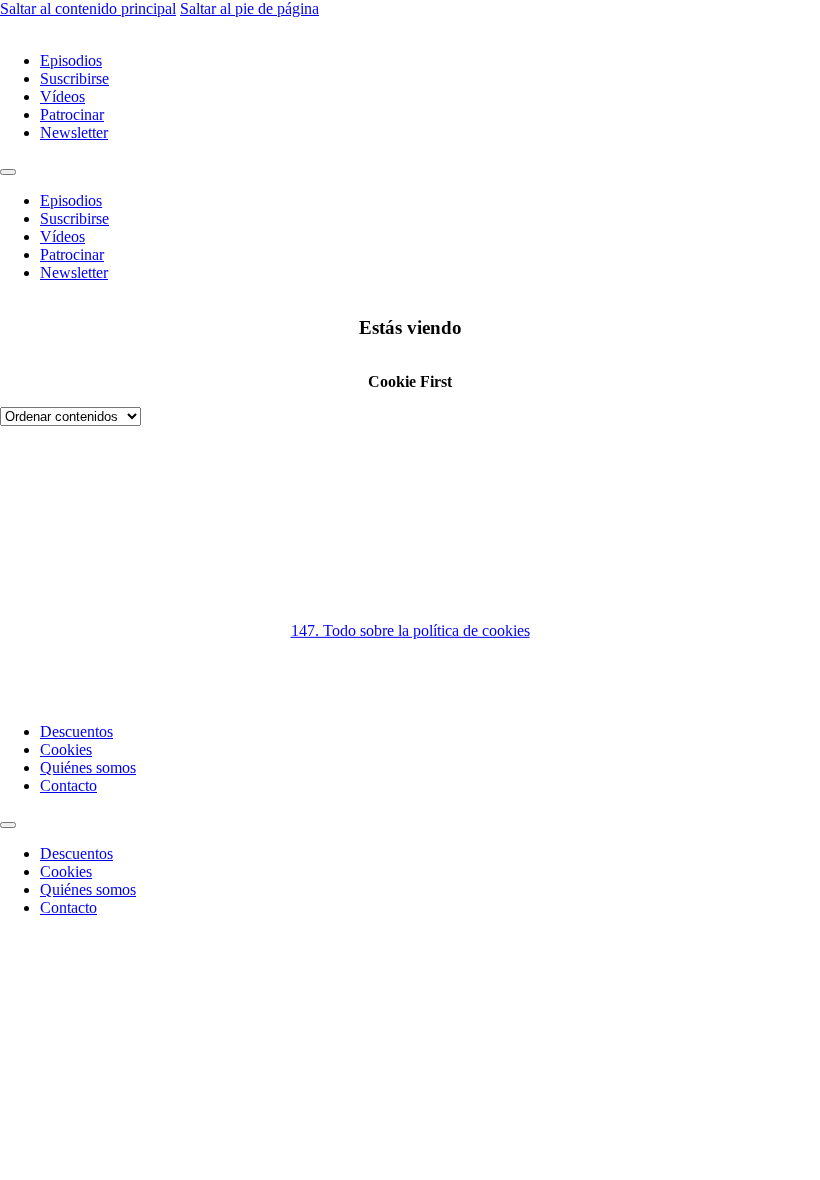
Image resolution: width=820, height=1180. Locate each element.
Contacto (68, 785)
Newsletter (74, 132)
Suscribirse (74, 78)
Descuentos (76, 731)
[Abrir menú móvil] (8, 172)
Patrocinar (72, 114)
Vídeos (62, 96)
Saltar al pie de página (249, 8)
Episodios (71, 60)
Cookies (66, 749)
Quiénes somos (88, 767)
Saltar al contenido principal (88, 8)
